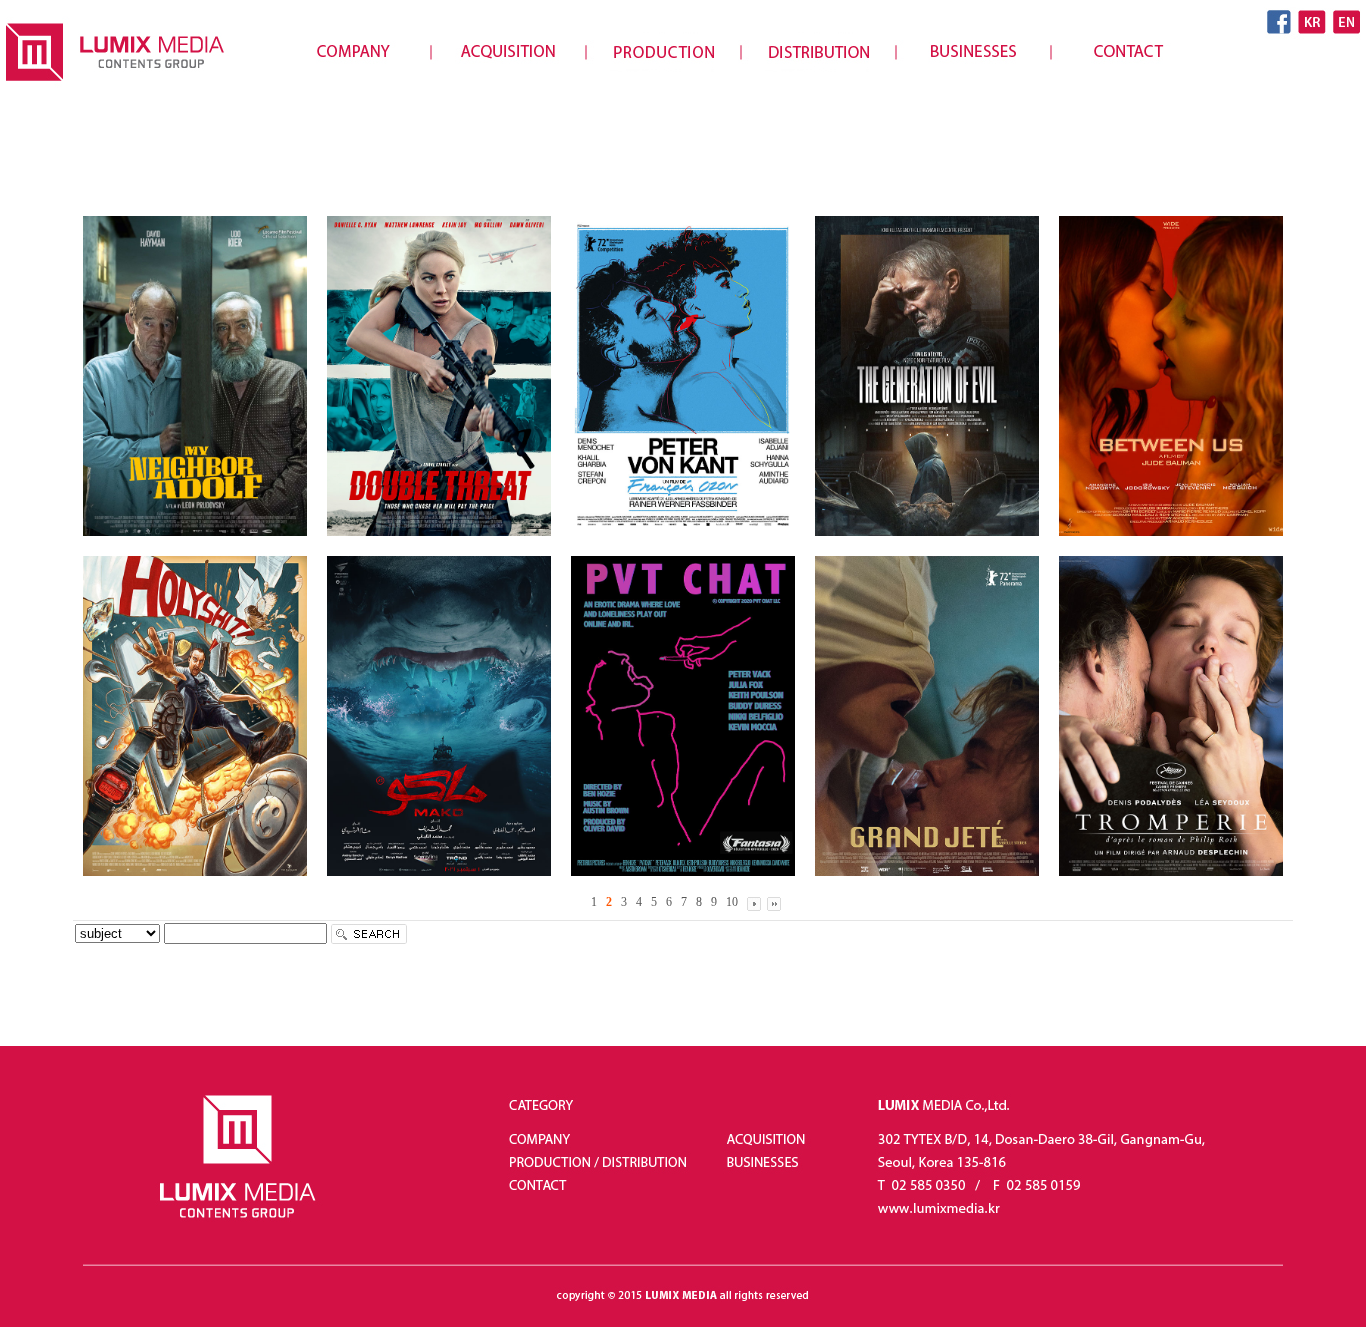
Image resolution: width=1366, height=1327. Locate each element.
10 (732, 902)
